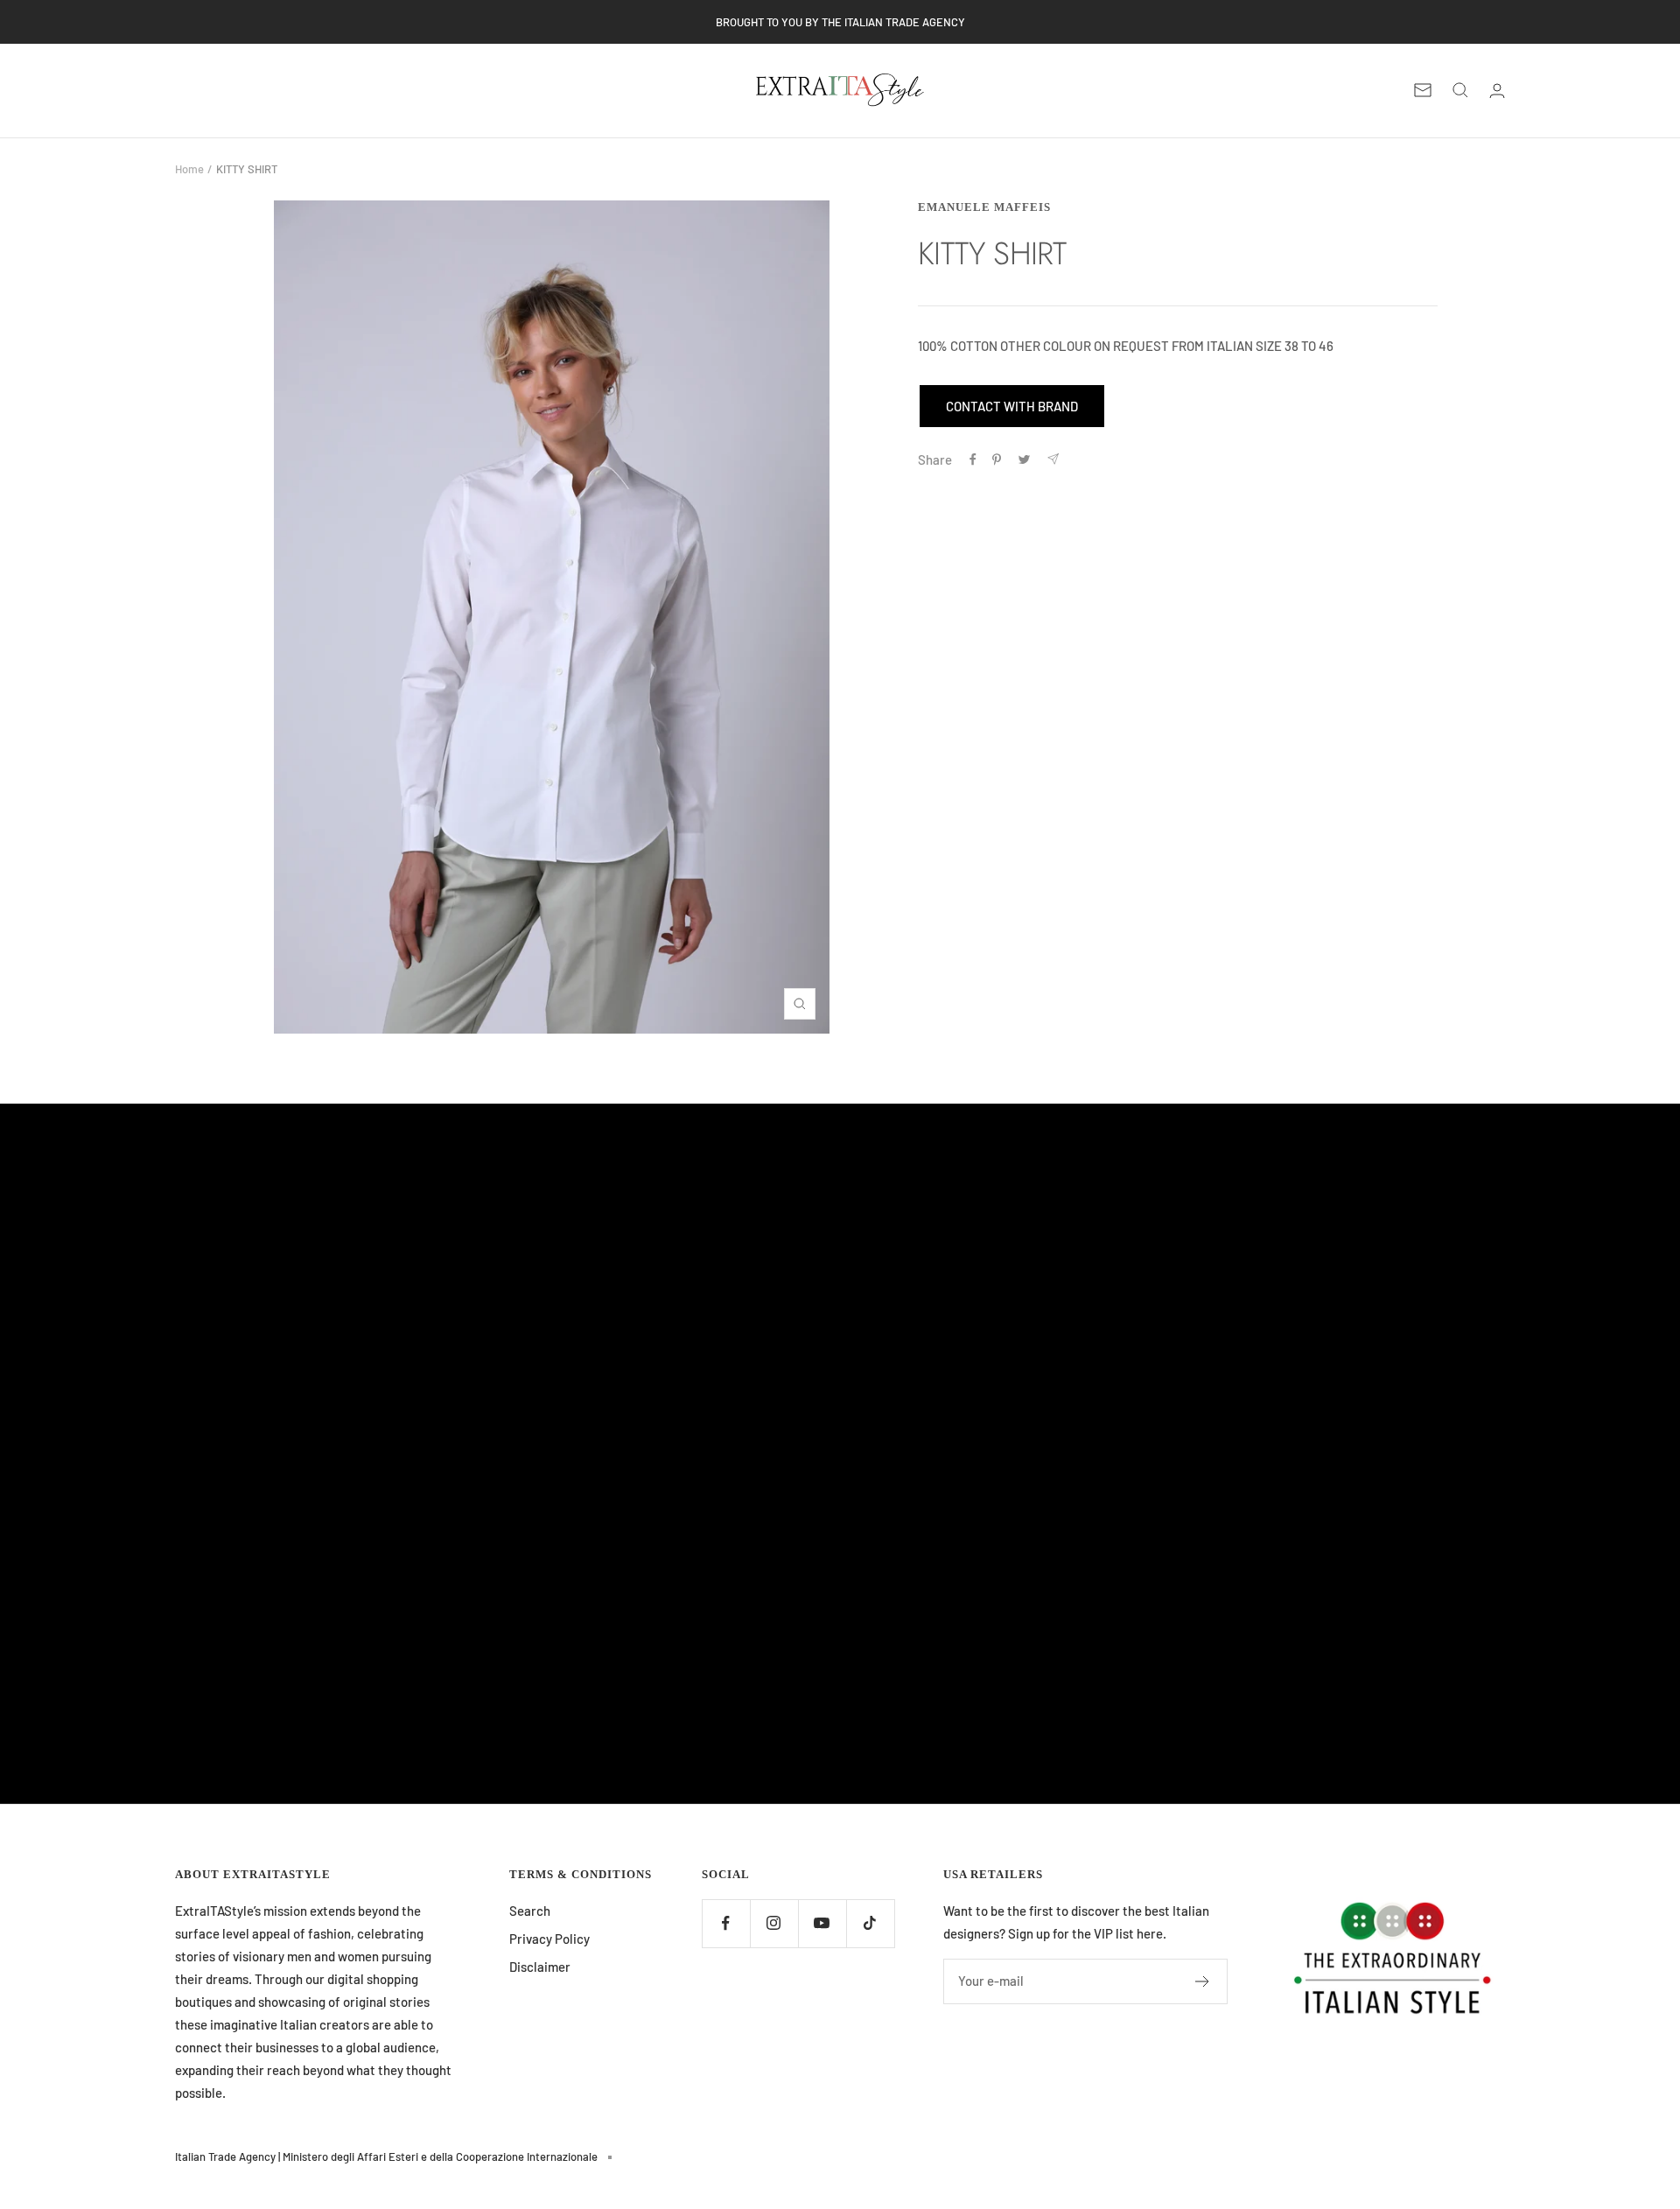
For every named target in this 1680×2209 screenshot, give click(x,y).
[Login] (1497, 91)
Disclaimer (540, 1967)
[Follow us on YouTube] (822, 1923)
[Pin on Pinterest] (997, 459)
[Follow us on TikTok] (870, 1923)
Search (530, 1911)
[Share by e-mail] (1053, 459)
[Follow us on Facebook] (726, 1923)
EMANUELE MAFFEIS (984, 207)
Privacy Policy (549, 1939)
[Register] (1203, 1981)
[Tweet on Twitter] (1024, 459)
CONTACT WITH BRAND (1012, 406)
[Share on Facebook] (973, 459)
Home (189, 169)
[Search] (1460, 90)
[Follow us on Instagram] (774, 1923)
